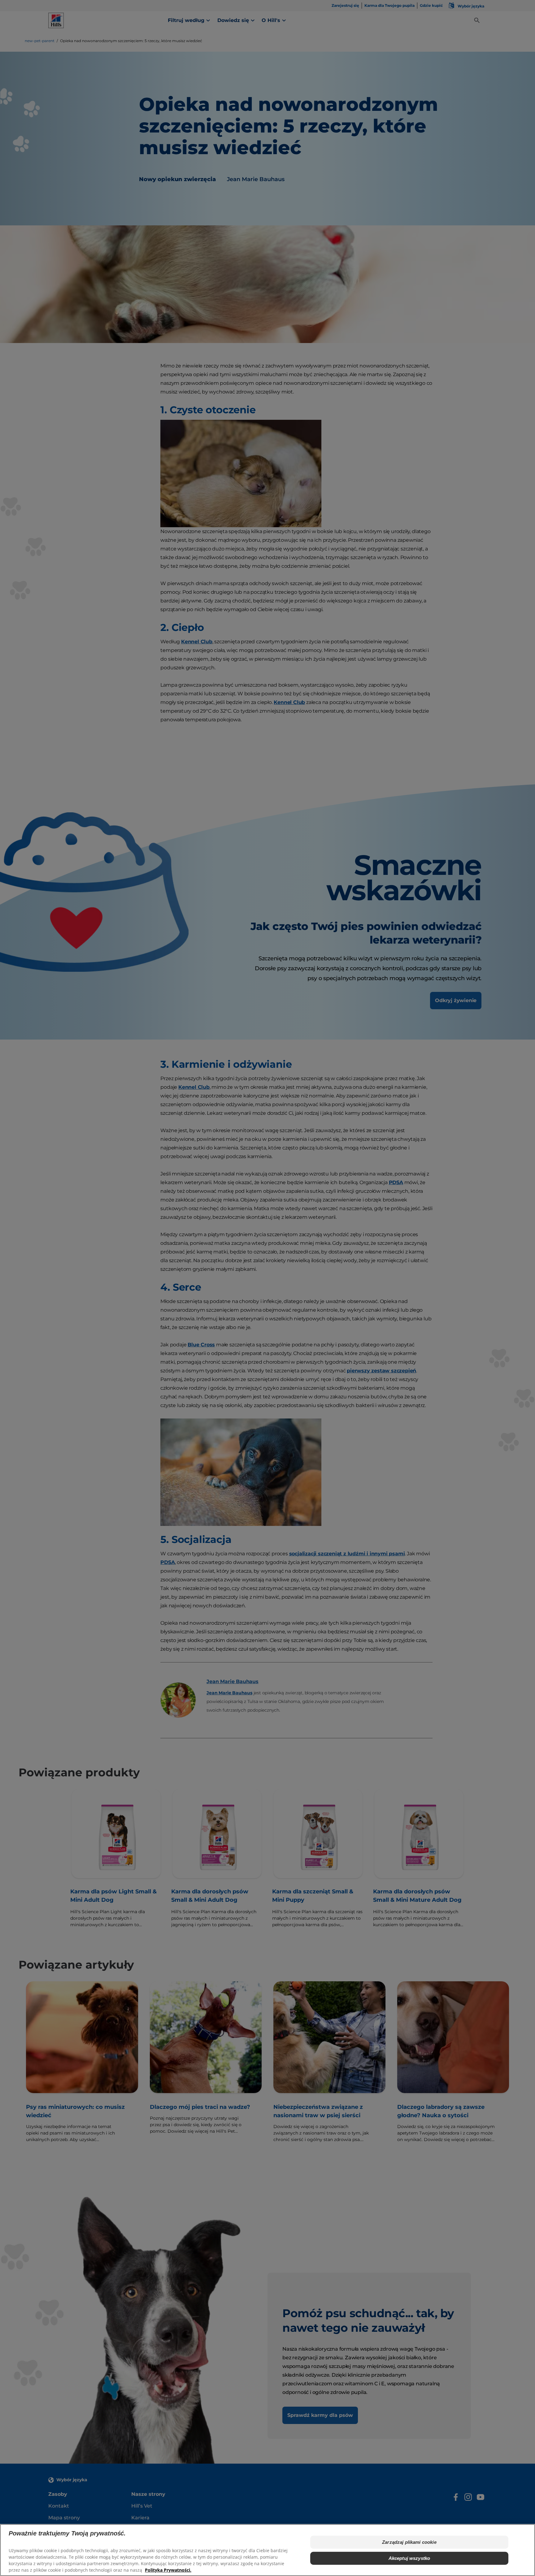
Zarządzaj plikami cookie (409, 2542)
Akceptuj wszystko (409, 2558)
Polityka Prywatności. (168, 2570)
